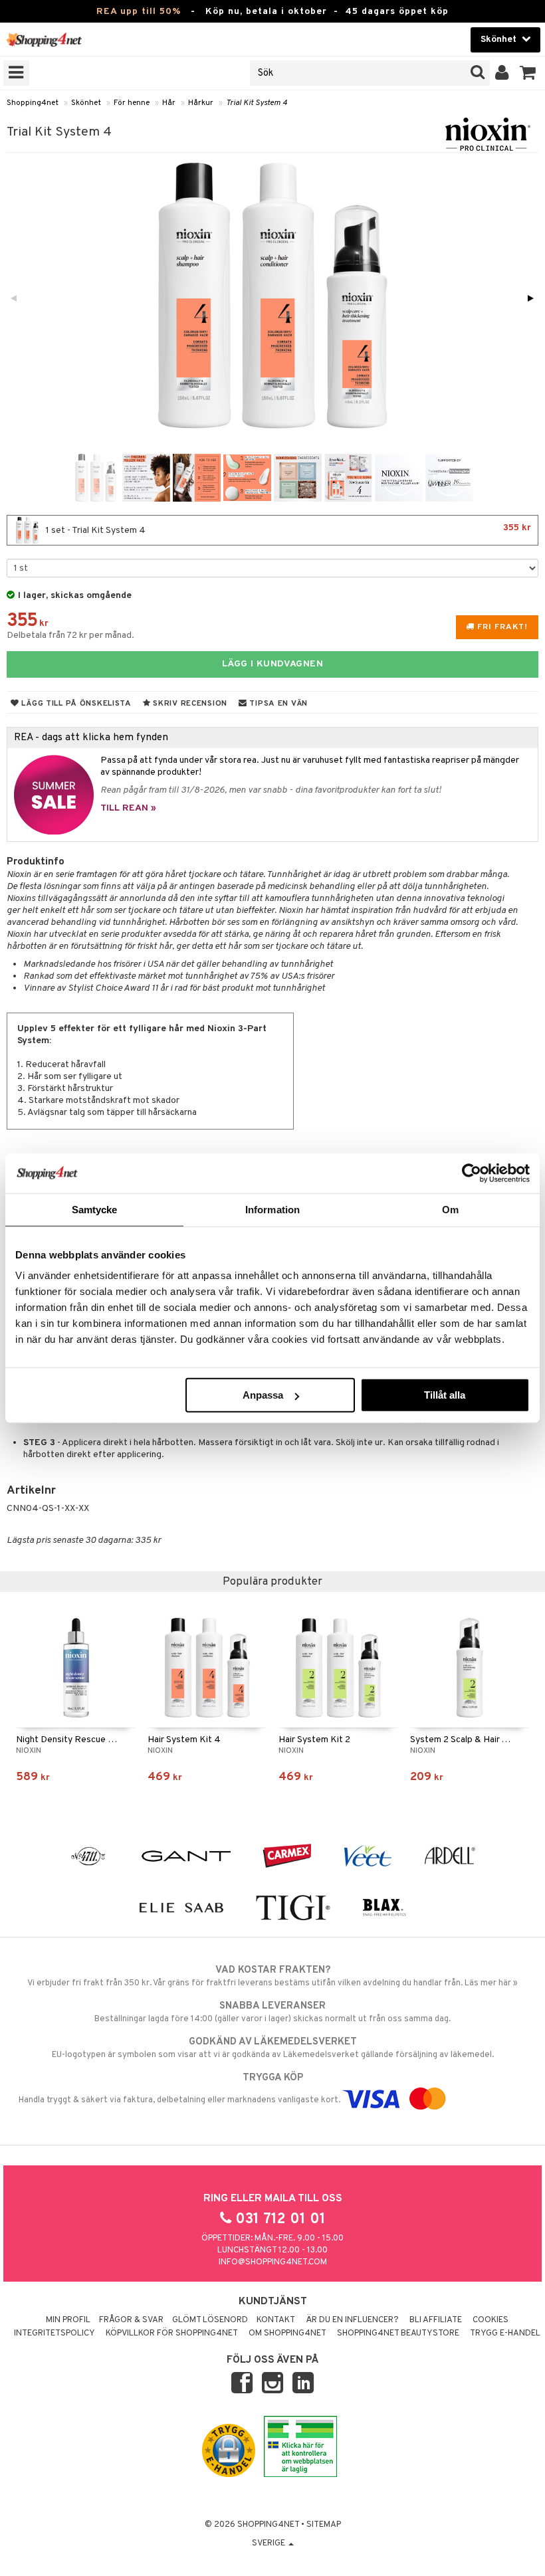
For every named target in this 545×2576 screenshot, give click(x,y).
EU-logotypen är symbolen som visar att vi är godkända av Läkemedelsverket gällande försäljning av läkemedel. (273, 2048)
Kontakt (276, 2320)
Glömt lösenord (210, 2320)
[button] (528, 73)
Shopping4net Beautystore (398, 2333)
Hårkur (201, 103)
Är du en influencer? (352, 2320)
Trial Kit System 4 (257, 103)
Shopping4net (33, 103)
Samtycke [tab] (95, 1209)
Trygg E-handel (505, 2333)
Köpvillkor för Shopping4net (172, 2333)
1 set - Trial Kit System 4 (287, 529)
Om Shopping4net (287, 2333)
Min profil (68, 2320)
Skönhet (86, 103)
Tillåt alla (445, 1395)
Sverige (270, 2543)
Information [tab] (272, 1209)
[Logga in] (502, 73)
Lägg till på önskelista (75, 704)
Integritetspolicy (54, 2333)
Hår (169, 103)
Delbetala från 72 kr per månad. (70, 636)
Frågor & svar (131, 2320)
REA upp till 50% (139, 12)
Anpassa (263, 1395)
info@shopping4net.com (273, 2262)
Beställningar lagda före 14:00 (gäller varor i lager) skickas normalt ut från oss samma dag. (272, 2012)
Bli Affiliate (436, 2320)
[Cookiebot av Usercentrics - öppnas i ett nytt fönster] (472, 1173)
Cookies (490, 2320)
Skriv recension (189, 704)
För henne (132, 103)
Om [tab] (450, 1209)
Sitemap (324, 2525)
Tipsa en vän (277, 704)
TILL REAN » (128, 808)
